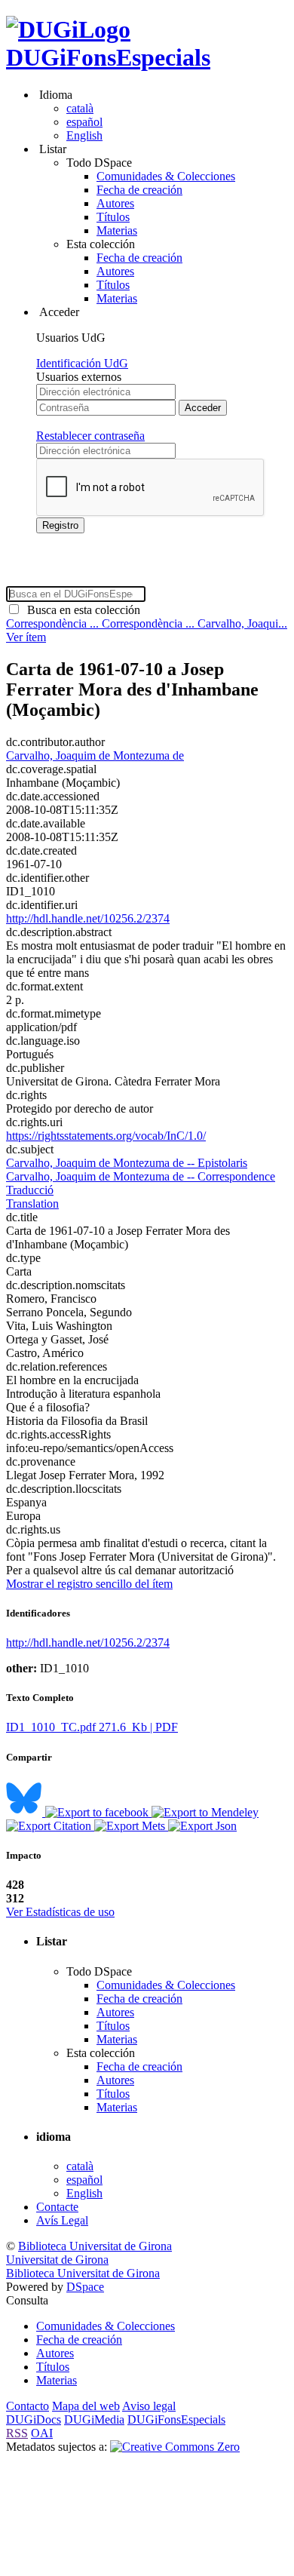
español (84, 122)
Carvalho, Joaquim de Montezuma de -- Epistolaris (127, 1163)
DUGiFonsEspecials (108, 57)
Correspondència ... (54, 623)
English (84, 135)
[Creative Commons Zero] (175, 2447)
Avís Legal (62, 2220)
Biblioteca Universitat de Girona (95, 2246)
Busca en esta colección (81, 610)
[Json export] (202, 1826)
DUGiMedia (94, 2419)
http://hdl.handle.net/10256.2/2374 (88, 918)
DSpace (85, 2287)
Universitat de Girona (57, 2260)
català (80, 108)
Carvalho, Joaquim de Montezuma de (95, 755)
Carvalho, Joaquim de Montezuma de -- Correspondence (141, 1176)
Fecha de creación (139, 190)
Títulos (113, 217)
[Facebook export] (98, 1812)
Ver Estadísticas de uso (60, 1912)
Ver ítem (26, 637)
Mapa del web (86, 2406)
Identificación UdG (82, 363)
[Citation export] (50, 1826)
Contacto (28, 2406)
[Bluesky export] (26, 1812)
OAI (42, 2433)
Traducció (30, 1190)
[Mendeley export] (205, 1812)
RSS (17, 2433)
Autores (115, 203)
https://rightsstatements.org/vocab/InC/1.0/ (106, 1136)
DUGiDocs (34, 2419)
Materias (117, 230)
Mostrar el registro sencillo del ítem (89, 1584)
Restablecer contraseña (90, 436)
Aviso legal (149, 2406)
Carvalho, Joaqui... (242, 623)
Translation (32, 1204)
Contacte (57, 2207)
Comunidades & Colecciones (166, 176)
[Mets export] (131, 1826)
